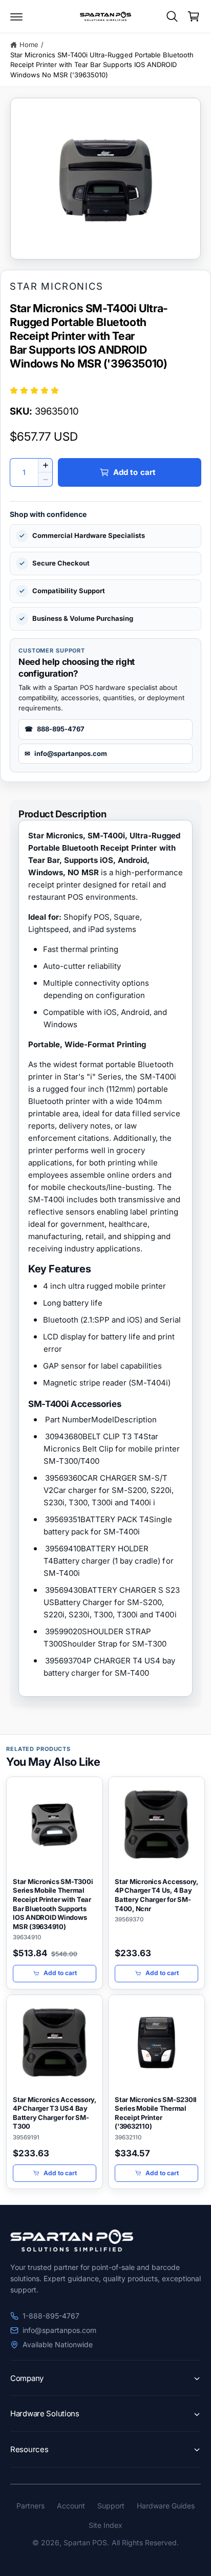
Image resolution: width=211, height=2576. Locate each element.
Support (111, 2506)
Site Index (105, 2525)
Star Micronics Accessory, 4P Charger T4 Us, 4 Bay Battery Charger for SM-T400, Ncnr (156, 1895)
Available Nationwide (58, 2344)
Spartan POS (85, 2542)
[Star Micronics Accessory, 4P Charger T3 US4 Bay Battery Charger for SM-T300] (55, 2042)
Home (29, 45)
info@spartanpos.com (59, 2330)
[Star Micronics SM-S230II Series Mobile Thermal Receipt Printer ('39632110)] (156, 2042)
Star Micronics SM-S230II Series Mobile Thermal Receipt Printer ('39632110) (156, 2113)
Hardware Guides (166, 2506)
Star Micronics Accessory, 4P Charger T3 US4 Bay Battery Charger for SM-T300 (55, 2113)
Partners (30, 2506)
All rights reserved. (145, 2542)
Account (71, 2506)
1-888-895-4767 (51, 2316)
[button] (16, 16)
